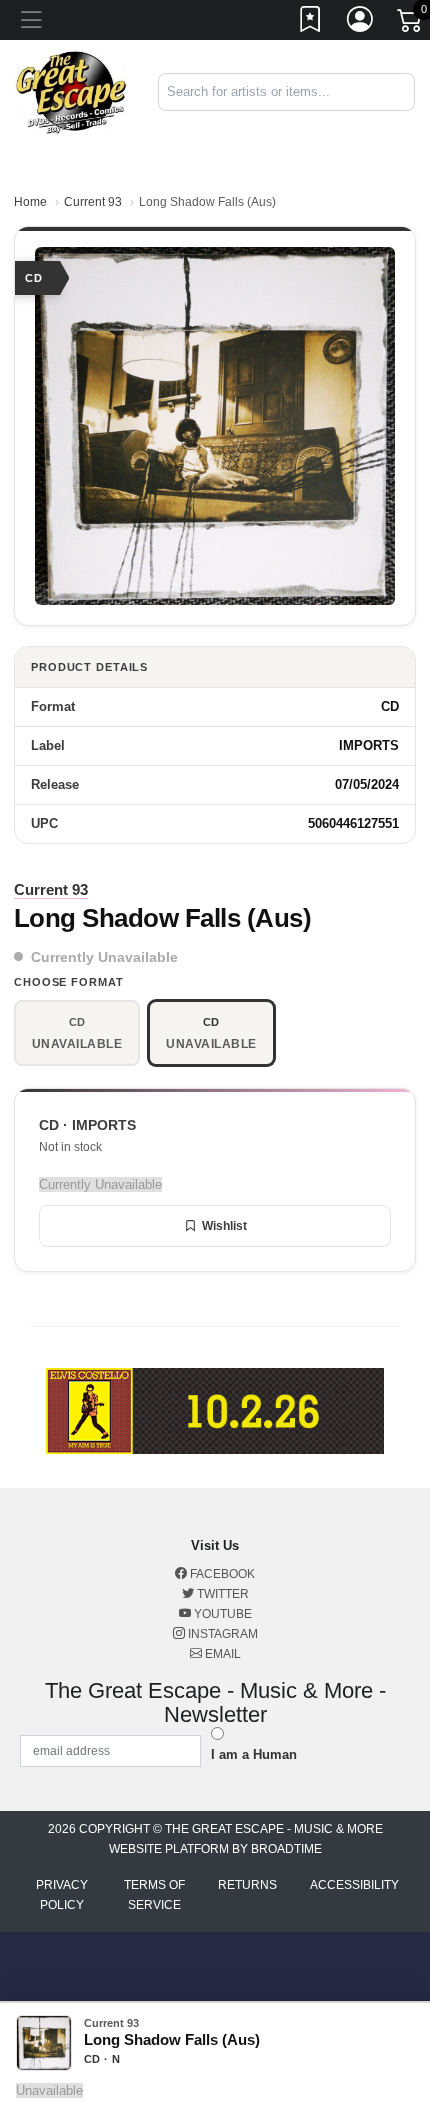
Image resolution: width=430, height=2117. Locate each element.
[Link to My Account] (361, 23)
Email (221, 1654)
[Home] (71, 90)
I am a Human (254, 1754)
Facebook (221, 1574)
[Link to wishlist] (311, 23)
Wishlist (224, 1226)
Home (30, 202)
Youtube (221, 1614)
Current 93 (93, 202)
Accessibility (354, 1885)
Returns (247, 1885)
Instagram (221, 1634)
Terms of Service (154, 1895)
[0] (411, 24)
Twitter (221, 1594)
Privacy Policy (62, 1895)
